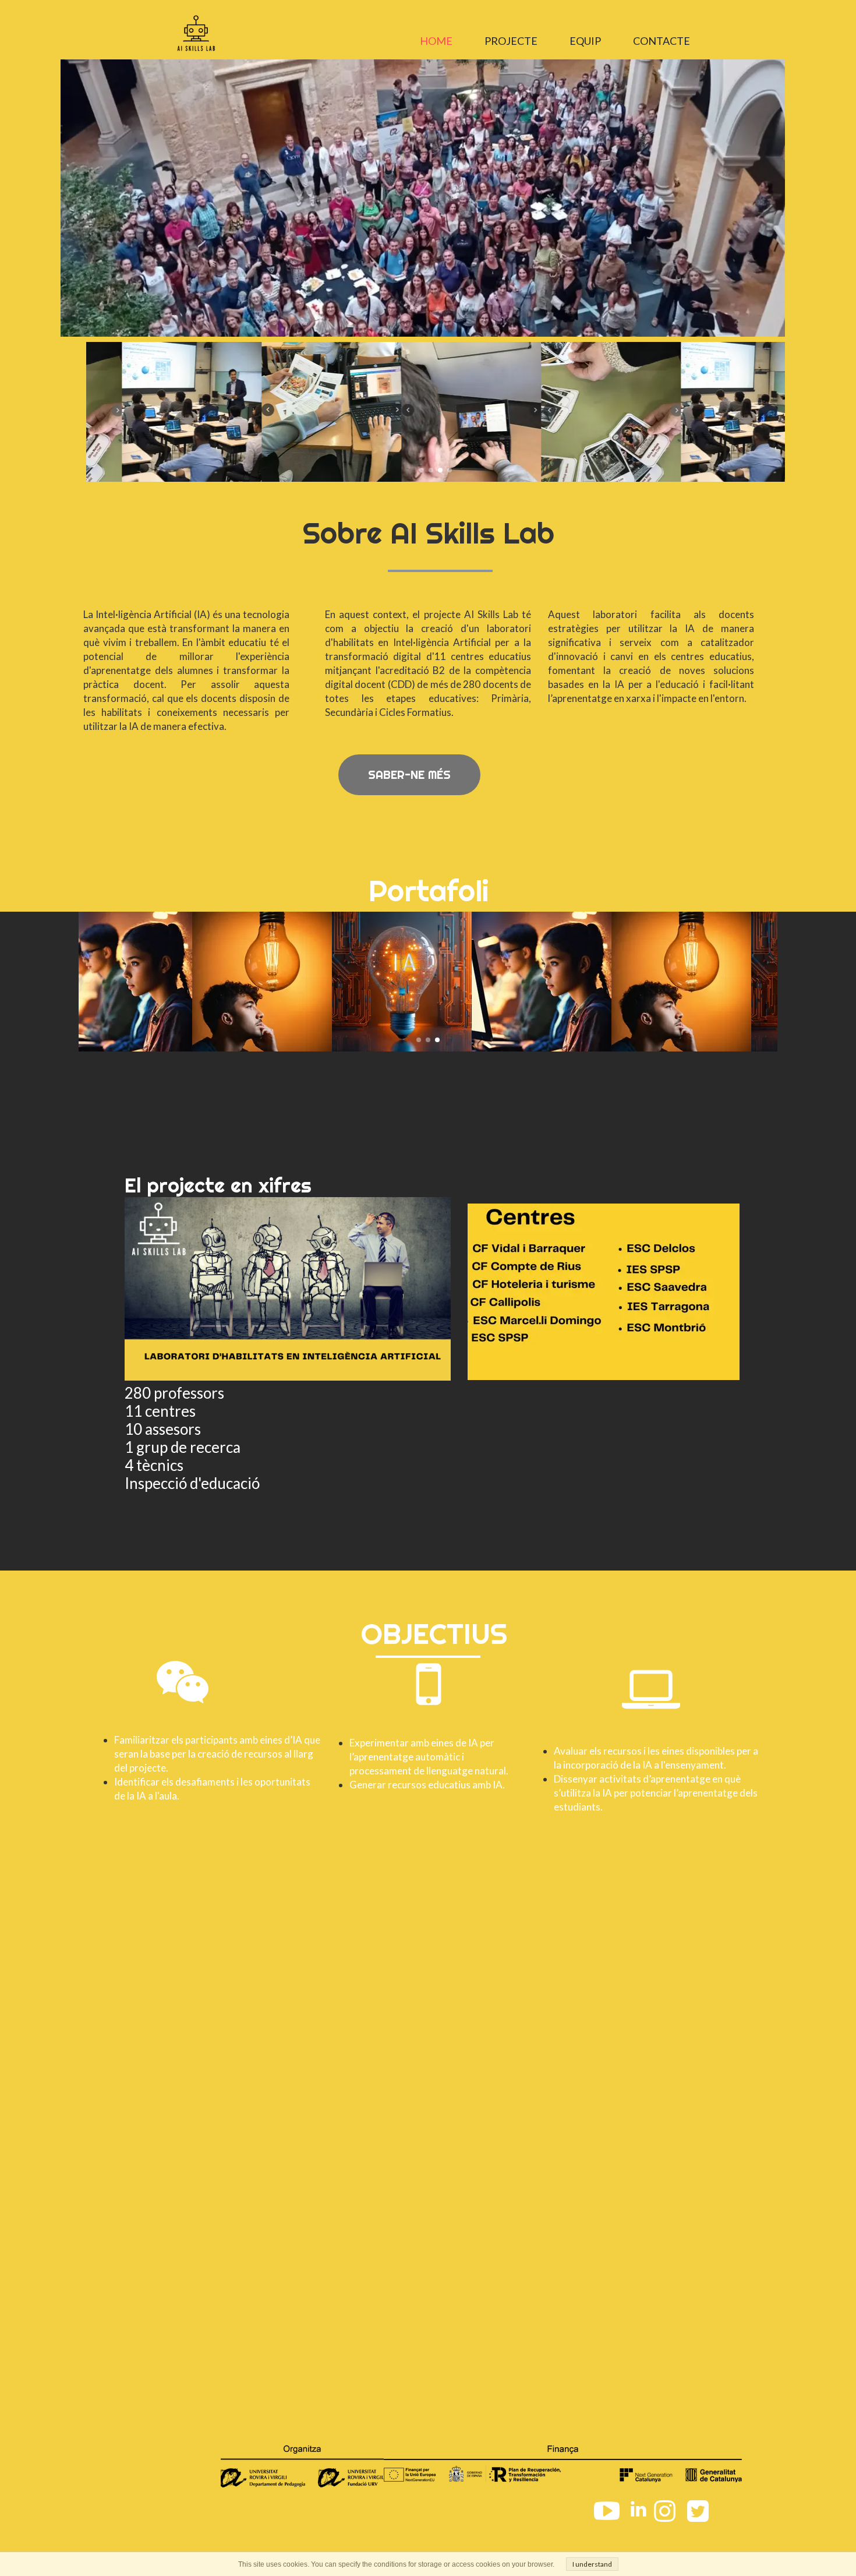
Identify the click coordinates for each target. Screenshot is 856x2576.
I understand (592, 2564)
